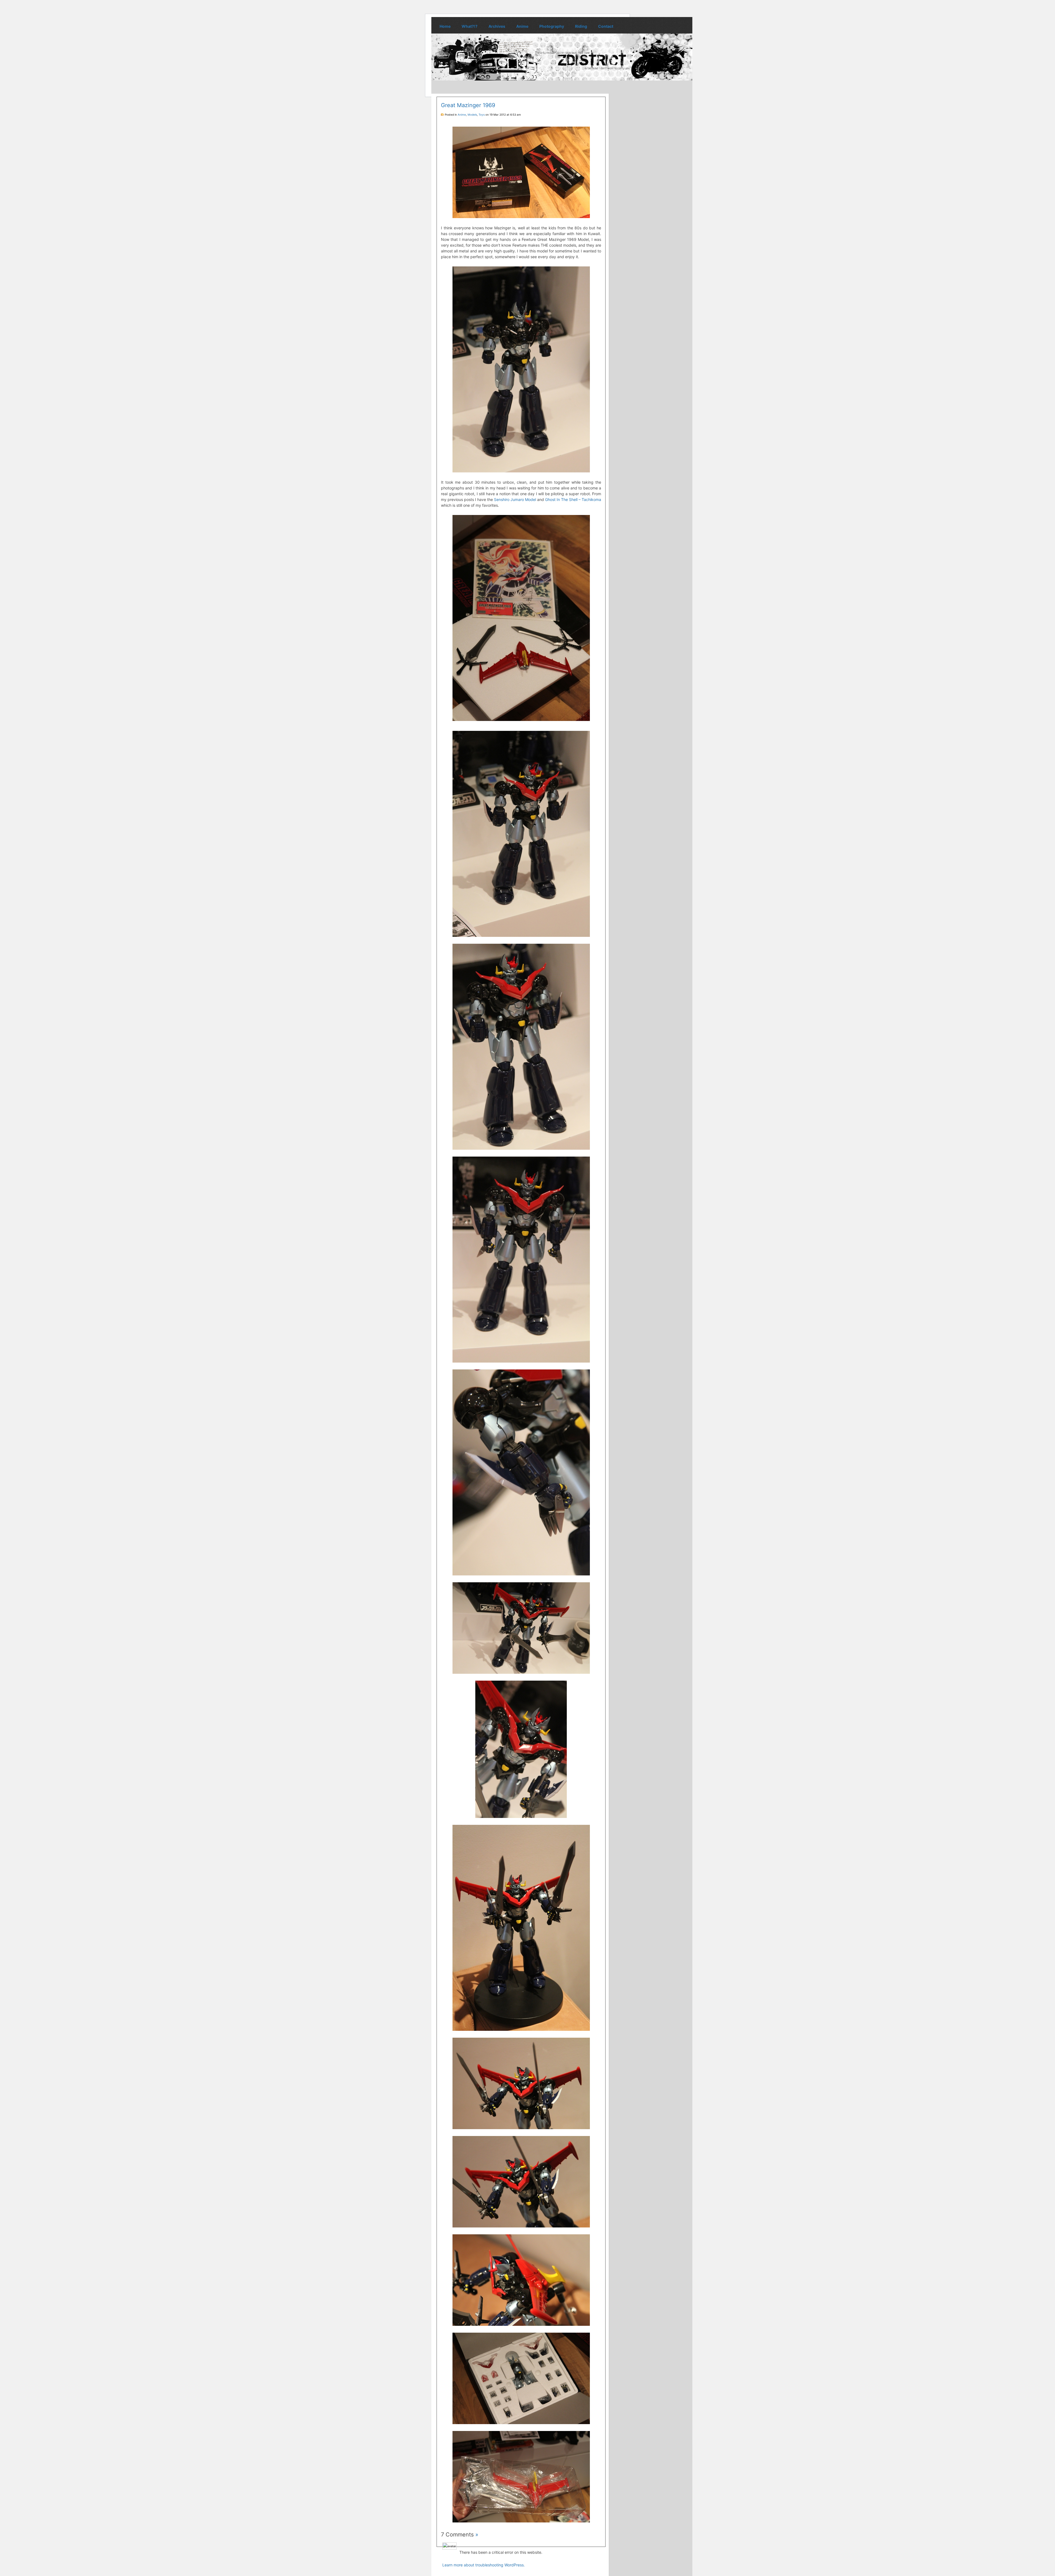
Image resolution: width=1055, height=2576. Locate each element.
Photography (552, 26)
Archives (497, 26)
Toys (482, 115)
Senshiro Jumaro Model (515, 499)
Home (445, 26)
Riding (581, 26)
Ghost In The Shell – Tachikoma (573, 499)
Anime (522, 26)
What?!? (470, 26)
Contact (606, 26)
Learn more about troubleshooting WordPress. (484, 2565)
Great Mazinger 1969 (468, 105)
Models (472, 115)
